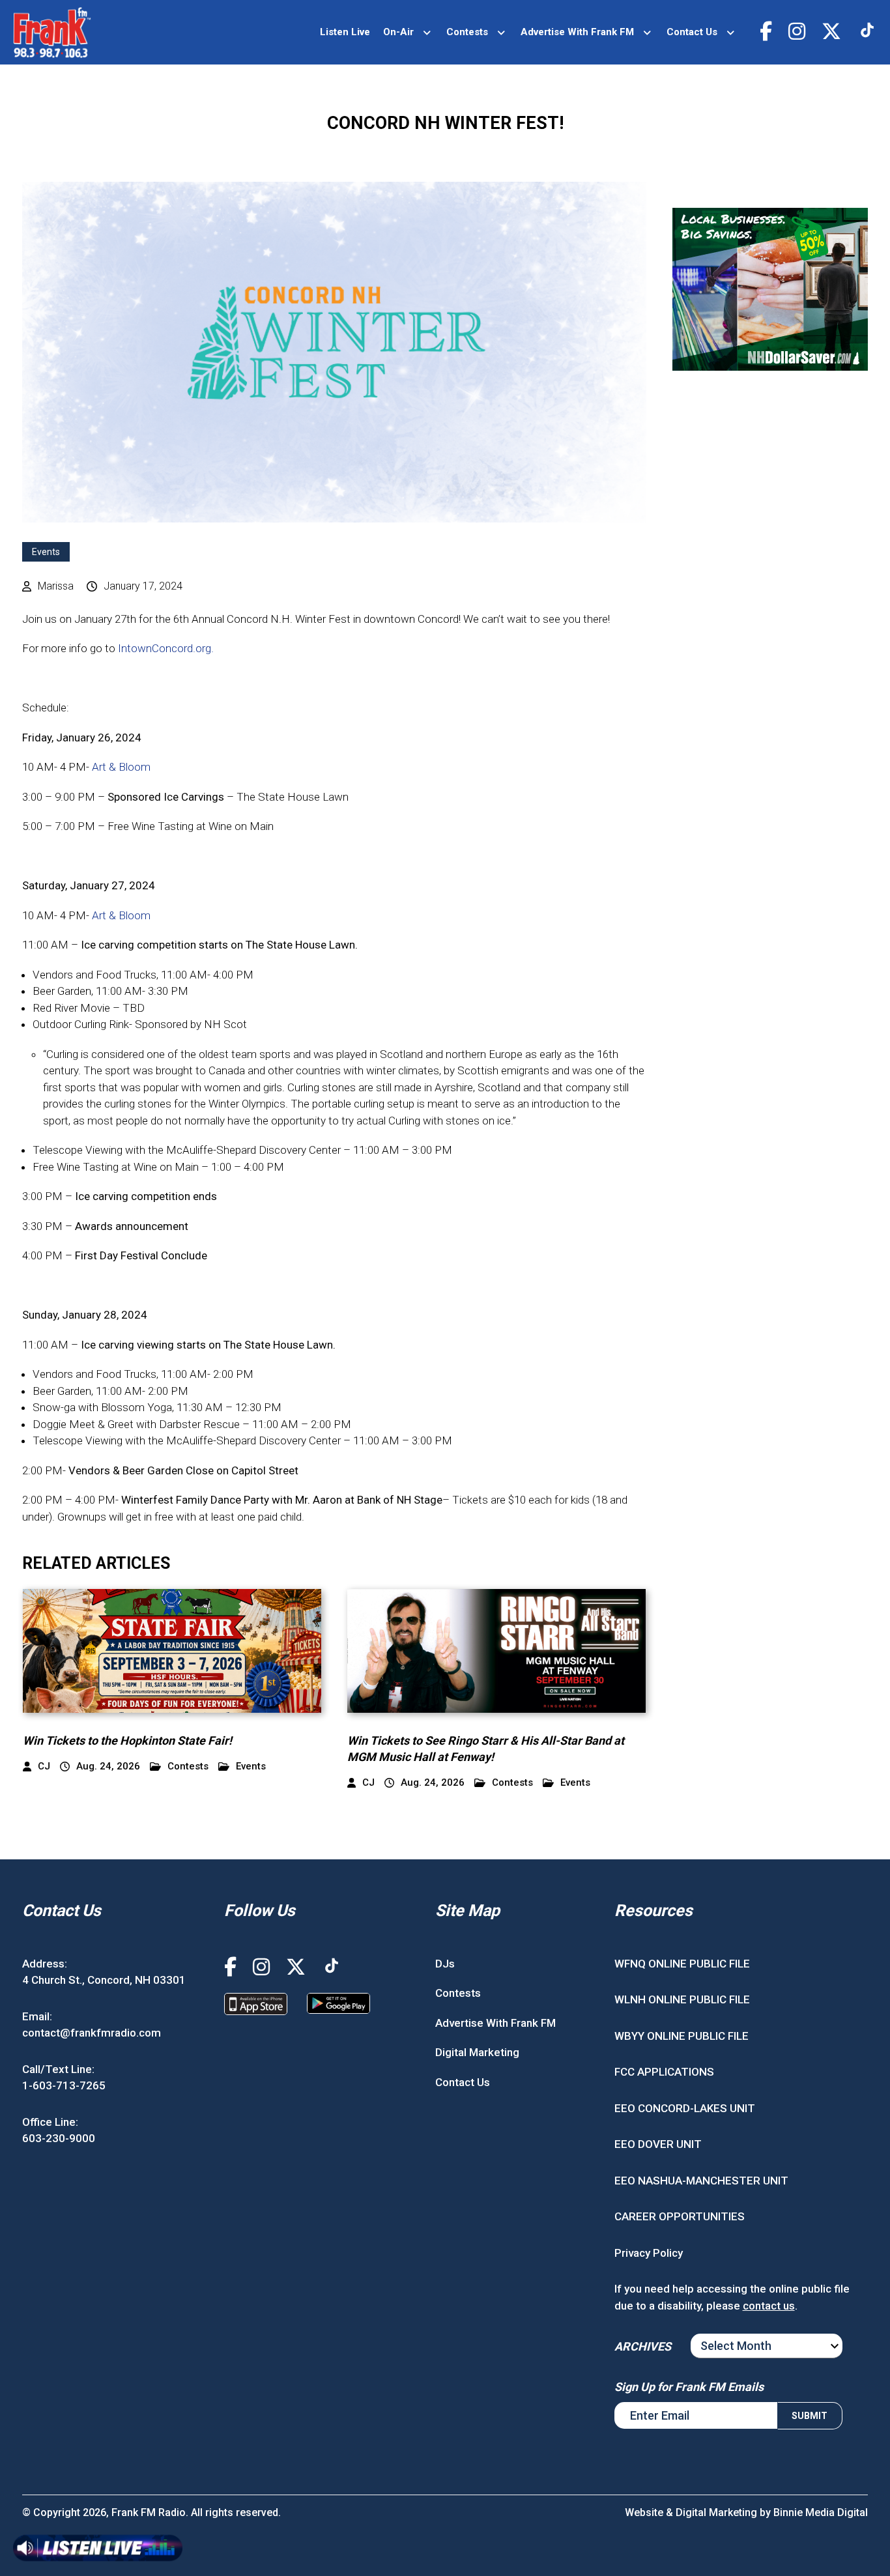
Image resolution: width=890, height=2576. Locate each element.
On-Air (398, 32)
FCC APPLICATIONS (664, 2072)
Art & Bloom (121, 767)
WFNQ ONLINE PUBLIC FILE (682, 1964)
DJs (445, 1964)
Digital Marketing (477, 2052)
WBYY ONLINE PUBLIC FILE (682, 2036)
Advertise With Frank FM (577, 32)
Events (46, 552)
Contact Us (692, 32)
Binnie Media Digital (821, 2512)
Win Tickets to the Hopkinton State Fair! (127, 1740)
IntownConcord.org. (166, 648)
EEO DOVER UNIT (658, 2144)
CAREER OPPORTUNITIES (680, 2216)
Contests (467, 32)
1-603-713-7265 (64, 2085)
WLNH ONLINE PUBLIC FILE (682, 1999)
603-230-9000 (59, 2138)
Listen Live (345, 32)
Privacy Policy (649, 2253)
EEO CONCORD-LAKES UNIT (685, 2108)
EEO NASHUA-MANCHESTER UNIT (701, 2181)
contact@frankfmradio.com (92, 2033)
